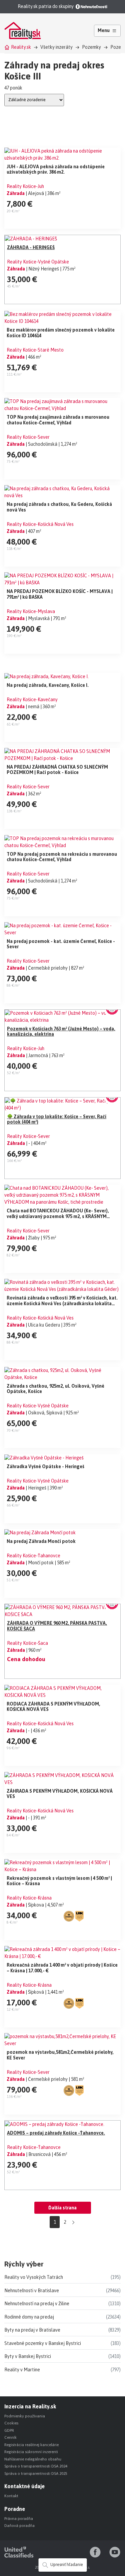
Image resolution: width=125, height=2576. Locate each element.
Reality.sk (21, 47)
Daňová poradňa (19, 2526)
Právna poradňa (19, 2519)
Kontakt (11, 2496)
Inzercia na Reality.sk (30, 2406)
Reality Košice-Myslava (31, 611)
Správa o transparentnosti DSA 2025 (36, 2473)
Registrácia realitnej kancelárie (31, 2445)
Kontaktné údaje (24, 2486)
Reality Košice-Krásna (29, 1898)
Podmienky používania (25, 2416)
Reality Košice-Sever (28, 437)
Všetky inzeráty (56, 47)
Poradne (15, 2509)
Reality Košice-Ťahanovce (33, 1556)
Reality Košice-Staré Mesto (35, 350)
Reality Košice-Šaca (27, 1643)
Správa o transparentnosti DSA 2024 (36, 2466)
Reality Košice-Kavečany (32, 700)
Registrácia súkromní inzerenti (31, 2452)
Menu (104, 30)
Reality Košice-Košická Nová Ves (40, 524)
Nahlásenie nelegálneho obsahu (33, 2459)
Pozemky (91, 47)
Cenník (10, 2437)
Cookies (11, 2423)
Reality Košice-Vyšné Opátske (38, 262)
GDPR (9, 2430)
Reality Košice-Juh (25, 186)
